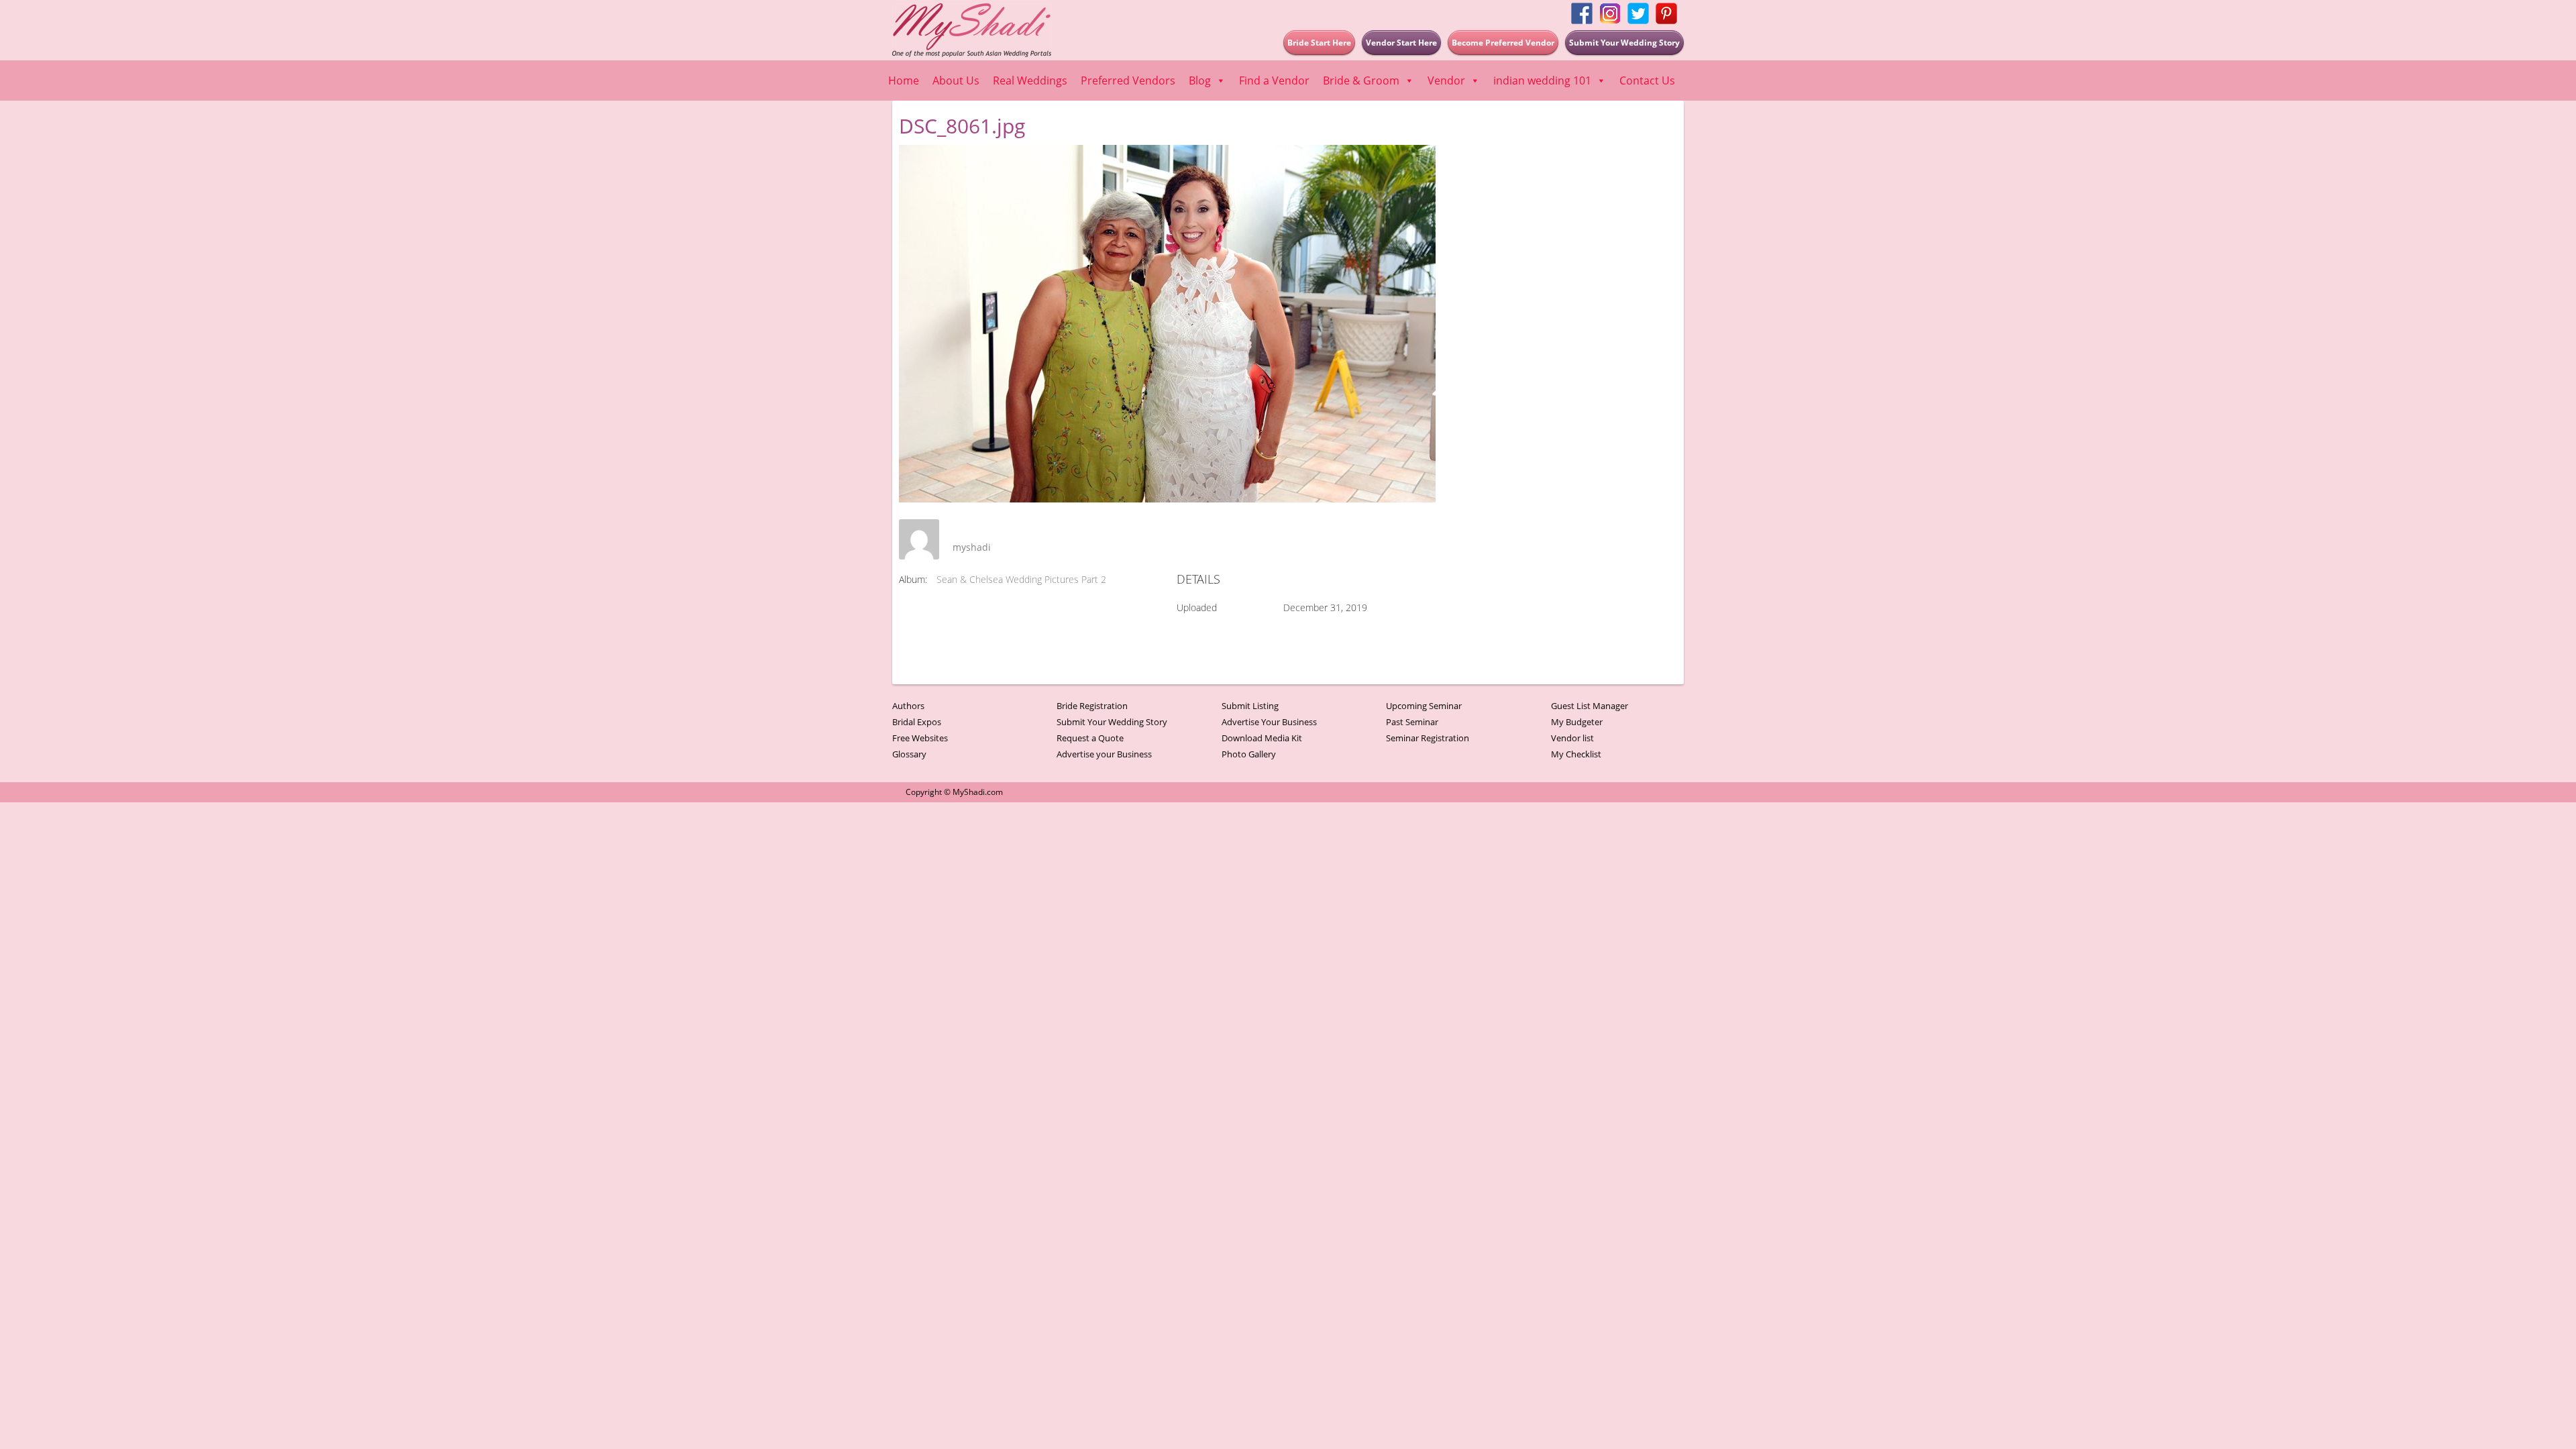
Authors (908, 706)
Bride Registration (1092, 706)
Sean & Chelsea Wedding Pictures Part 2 (1021, 579)
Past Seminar (1412, 722)
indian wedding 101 (1542, 80)
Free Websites (920, 738)
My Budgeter (1577, 722)
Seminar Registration (1428, 738)
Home (904, 80)
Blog (1200, 80)
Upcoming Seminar (1424, 706)
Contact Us (1647, 80)
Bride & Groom (1361, 80)
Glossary (909, 754)
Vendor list (1572, 738)
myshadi (972, 547)
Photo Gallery (1249, 754)
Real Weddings (1030, 80)
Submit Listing (1250, 706)
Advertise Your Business (1269, 722)
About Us (956, 80)
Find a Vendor (1274, 80)
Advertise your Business (1104, 754)
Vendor (1446, 80)
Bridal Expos (917, 722)
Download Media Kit (1262, 738)
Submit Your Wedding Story (1112, 722)
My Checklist (1576, 754)
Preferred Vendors (1128, 80)
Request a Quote (1090, 738)
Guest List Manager (1590, 706)
